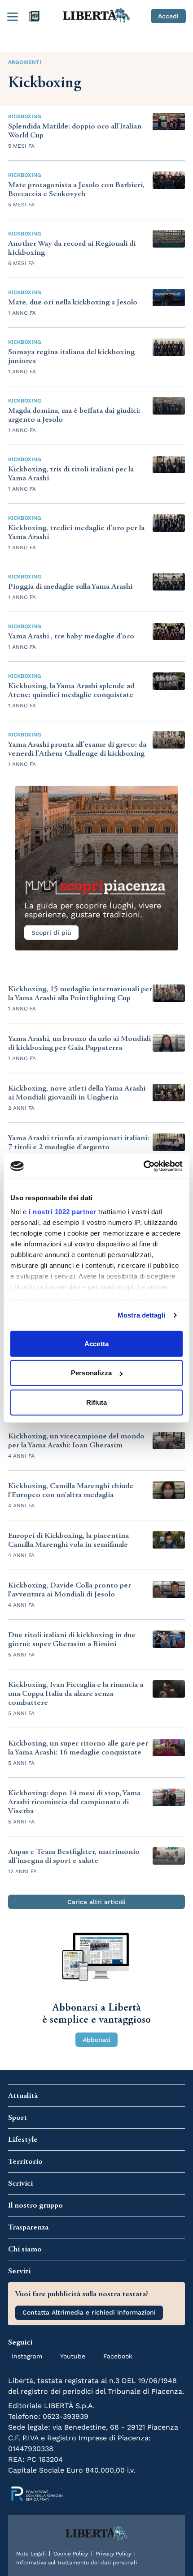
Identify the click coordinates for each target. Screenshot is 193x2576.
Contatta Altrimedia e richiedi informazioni (89, 2312)
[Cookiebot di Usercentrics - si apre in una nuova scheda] (143, 1166)
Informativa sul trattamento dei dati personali (77, 2563)
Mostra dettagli (142, 1315)
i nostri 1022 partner (63, 1212)
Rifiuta (97, 1402)
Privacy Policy (113, 2554)
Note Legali (31, 2554)
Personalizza (91, 1373)
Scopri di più (51, 933)
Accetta (96, 1343)
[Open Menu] (13, 16)
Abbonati (96, 2040)
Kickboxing (25, 116)
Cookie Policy (71, 2554)
